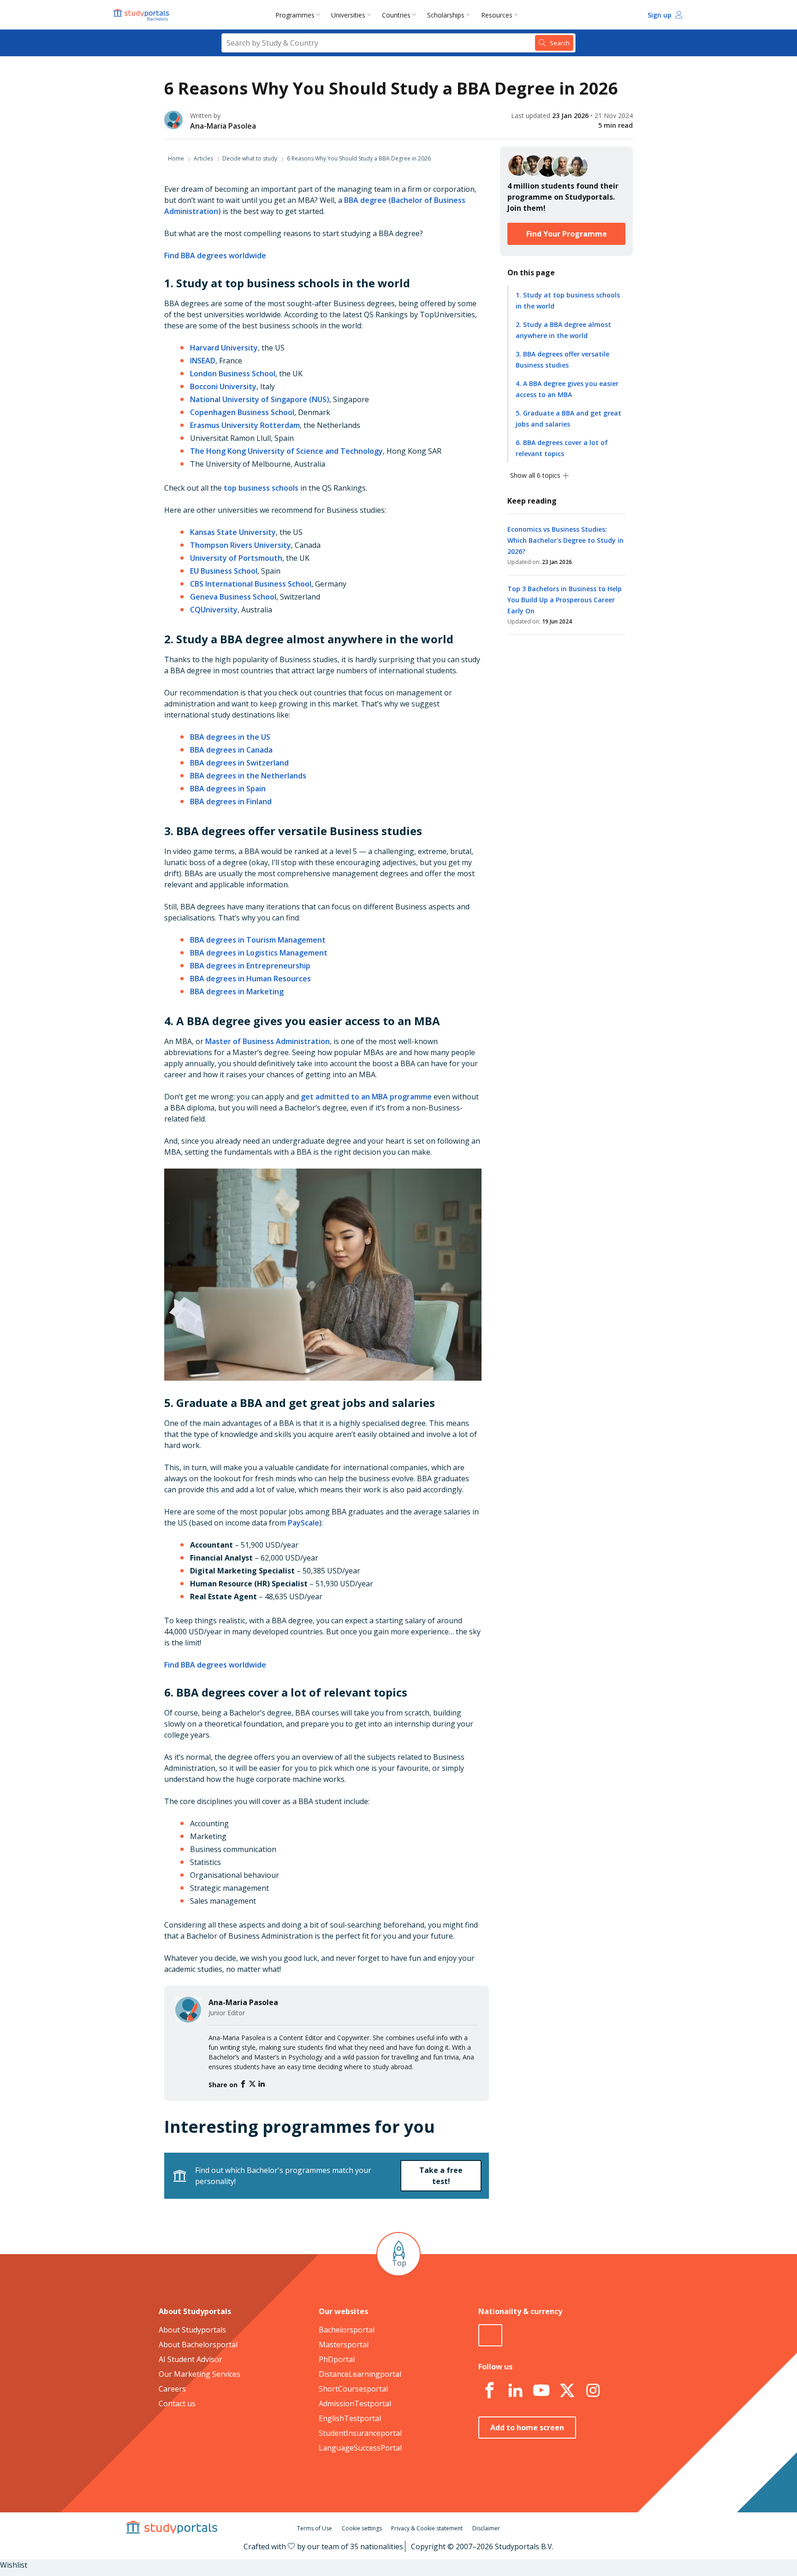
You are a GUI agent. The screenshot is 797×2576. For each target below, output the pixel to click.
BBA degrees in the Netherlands (248, 776)
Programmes (295, 15)
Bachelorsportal (347, 2330)
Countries (396, 15)
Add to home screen (527, 2428)
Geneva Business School (233, 597)
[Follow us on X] (567, 2391)
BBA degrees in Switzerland (239, 763)
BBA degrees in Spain (228, 789)
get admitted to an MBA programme (366, 1097)
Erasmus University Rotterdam (245, 425)
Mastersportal (344, 2345)
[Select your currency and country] (490, 2335)
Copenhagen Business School (242, 412)
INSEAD (203, 361)
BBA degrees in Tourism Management (258, 940)
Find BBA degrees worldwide (215, 255)
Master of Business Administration (268, 1041)
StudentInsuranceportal (360, 2433)
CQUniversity (214, 610)
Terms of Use (315, 2528)
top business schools (261, 488)
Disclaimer (486, 2528)
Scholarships (446, 15)
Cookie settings (362, 2528)
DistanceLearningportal (360, 2374)
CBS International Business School (251, 584)
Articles (203, 158)
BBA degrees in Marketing (237, 991)
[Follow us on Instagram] (593, 2391)
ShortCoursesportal (353, 2389)
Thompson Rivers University (241, 545)
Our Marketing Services (199, 2374)
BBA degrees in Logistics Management (259, 953)
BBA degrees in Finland (231, 801)
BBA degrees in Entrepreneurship (250, 966)
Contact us (177, 2404)
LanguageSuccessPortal (360, 2448)
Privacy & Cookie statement (427, 2528)
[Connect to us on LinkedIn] (515, 2391)
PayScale (303, 1523)
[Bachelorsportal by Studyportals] (142, 15)
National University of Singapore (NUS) (260, 399)
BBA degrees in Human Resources (250, 979)
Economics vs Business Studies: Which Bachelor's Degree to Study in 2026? (565, 540)
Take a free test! (441, 2176)
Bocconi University (223, 386)
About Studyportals (192, 2330)
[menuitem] (300, 15)
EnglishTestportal (350, 2418)
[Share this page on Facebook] (244, 2084)
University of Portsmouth (236, 558)
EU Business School (224, 571)
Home (176, 158)
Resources (497, 15)
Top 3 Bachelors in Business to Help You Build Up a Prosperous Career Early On (565, 600)
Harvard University (224, 348)
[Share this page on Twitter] (253, 2084)
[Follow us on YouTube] (541, 2391)
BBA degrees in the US (230, 737)
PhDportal (337, 2359)
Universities (348, 15)
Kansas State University (233, 532)
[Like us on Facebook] (489, 2391)
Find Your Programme (567, 234)
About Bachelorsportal (198, 2345)
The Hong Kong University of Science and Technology (286, 451)
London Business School (233, 374)
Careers (172, 2389)
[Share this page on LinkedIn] (262, 2084)
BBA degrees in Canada (231, 750)
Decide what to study (250, 158)
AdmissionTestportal (355, 2404)
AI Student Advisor (190, 2359)
